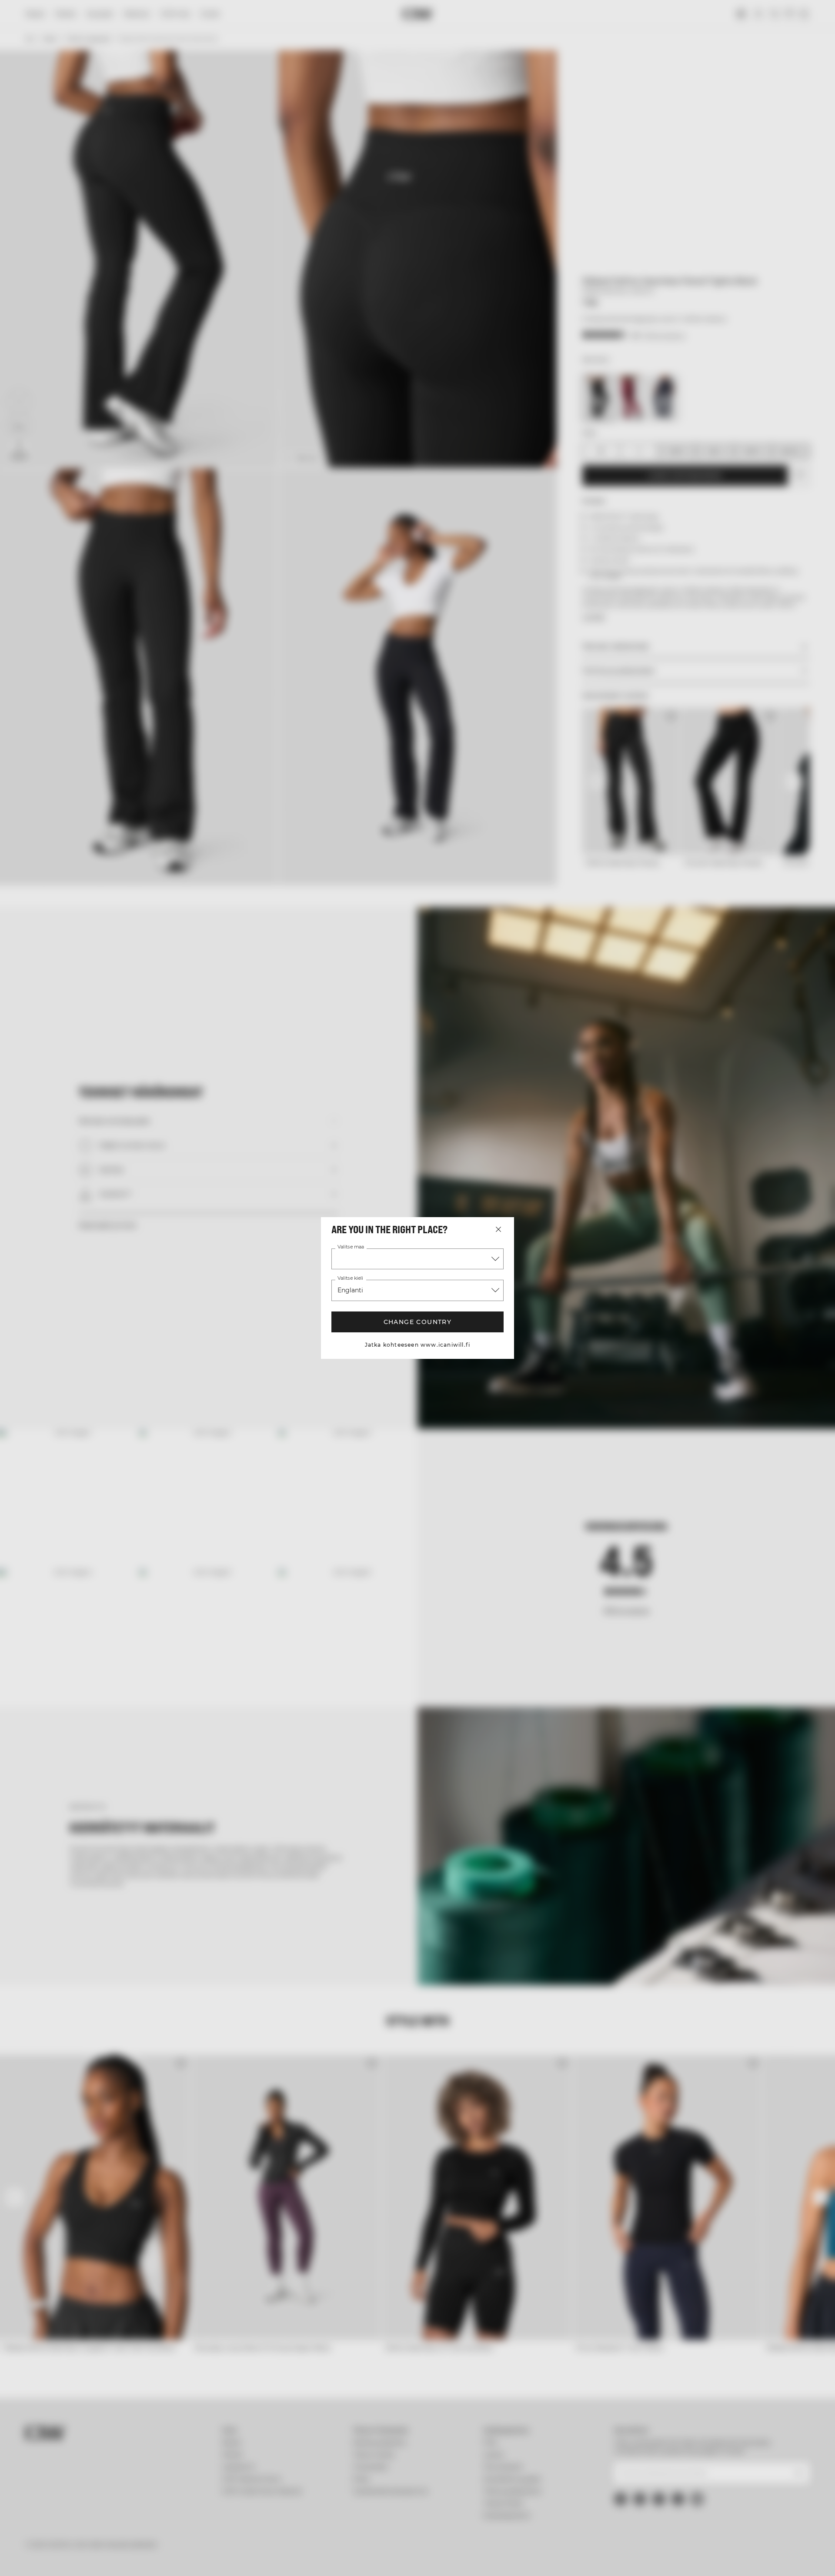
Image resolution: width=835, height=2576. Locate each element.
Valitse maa (351, 1247)
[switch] (309, 2559)
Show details (512, 2559)
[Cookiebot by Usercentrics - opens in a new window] (115, 2559)
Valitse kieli (350, 1278)
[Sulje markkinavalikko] (498, 1229)
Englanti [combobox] (350, 1290)
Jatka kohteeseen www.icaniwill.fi (418, 1345)
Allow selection (681, 2525)
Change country (418, 1322)
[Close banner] (762, 2492)
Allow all (681, 2500)
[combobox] (417, 1259)
